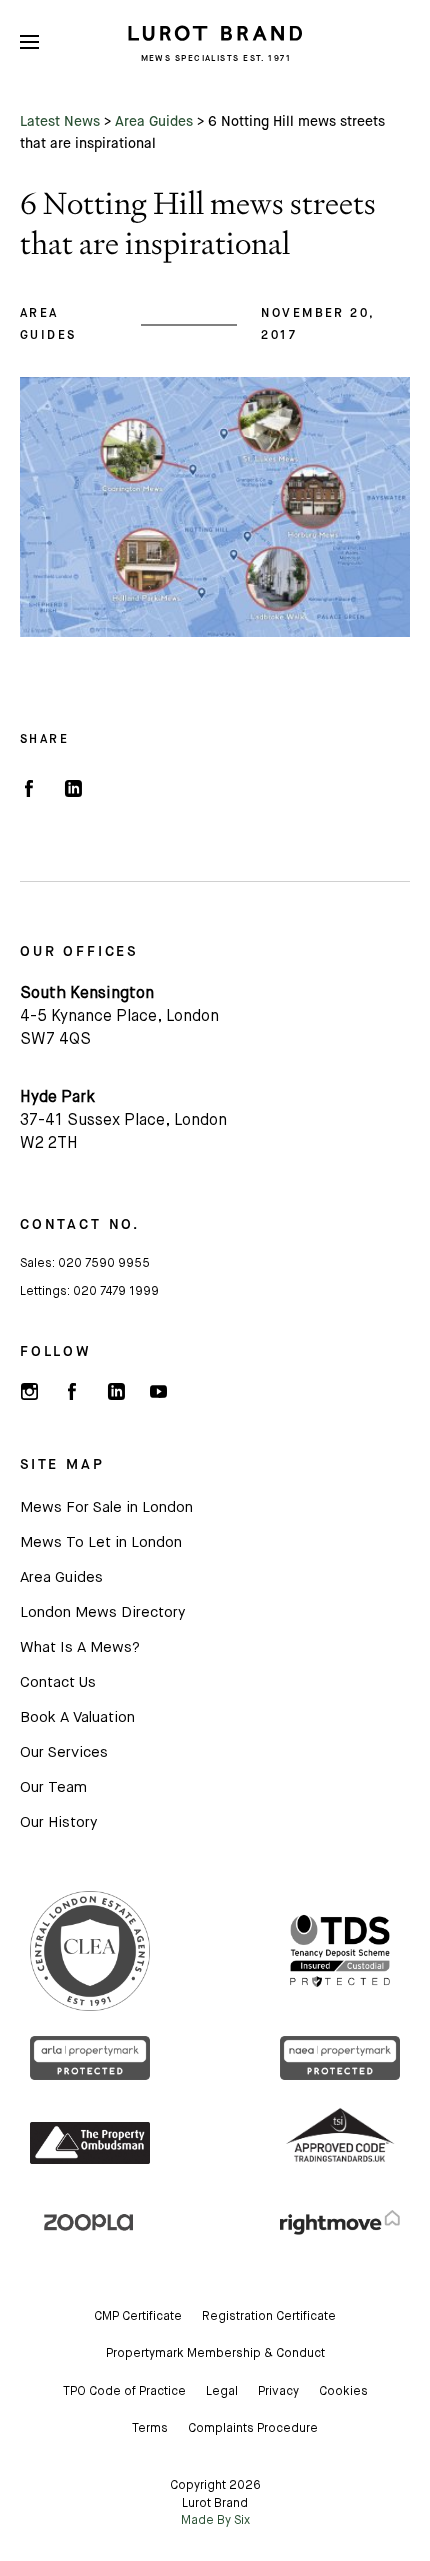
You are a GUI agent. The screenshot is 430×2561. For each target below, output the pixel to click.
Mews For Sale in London (106, 1507)
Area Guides (154, 121)
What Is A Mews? (80, 1647)
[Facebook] (29, 789)
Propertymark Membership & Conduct (215, 2354)
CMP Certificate (138, 2317)
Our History (58, 1822)
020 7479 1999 (116, 1292)
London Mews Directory (102, 1612)
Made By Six (215, 2521)
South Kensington (87, 994)
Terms (150, 2429)
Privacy (278, 2392)
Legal (222, 2392)
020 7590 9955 (104, 1264)
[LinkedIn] (72, 789)
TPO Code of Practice (124, 2392)
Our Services (64, 1752)
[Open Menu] (29, 42)
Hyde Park (57, 1098)
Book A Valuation (77, 1717)
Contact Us (58, 1682)
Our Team (53, 1787)
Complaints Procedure (253, 2429)
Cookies (343, 2392)
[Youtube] (158, 1392)
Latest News (60, 121)
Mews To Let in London (101, 1542)
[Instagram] (29, 1392)
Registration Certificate (269, 2317)
